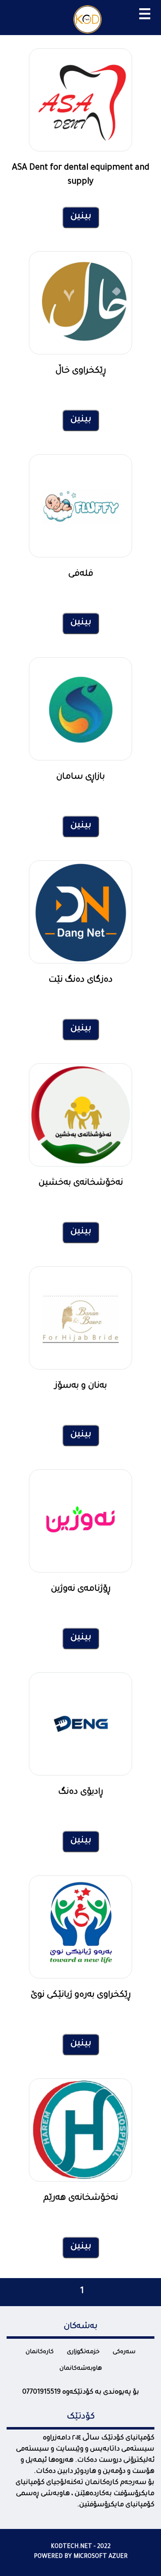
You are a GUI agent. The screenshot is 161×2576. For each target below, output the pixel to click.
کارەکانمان (40, 2352)
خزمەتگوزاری (83, 2352)
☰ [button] (145, 17)
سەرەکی (124, 2352)
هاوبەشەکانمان (81, 2369)
